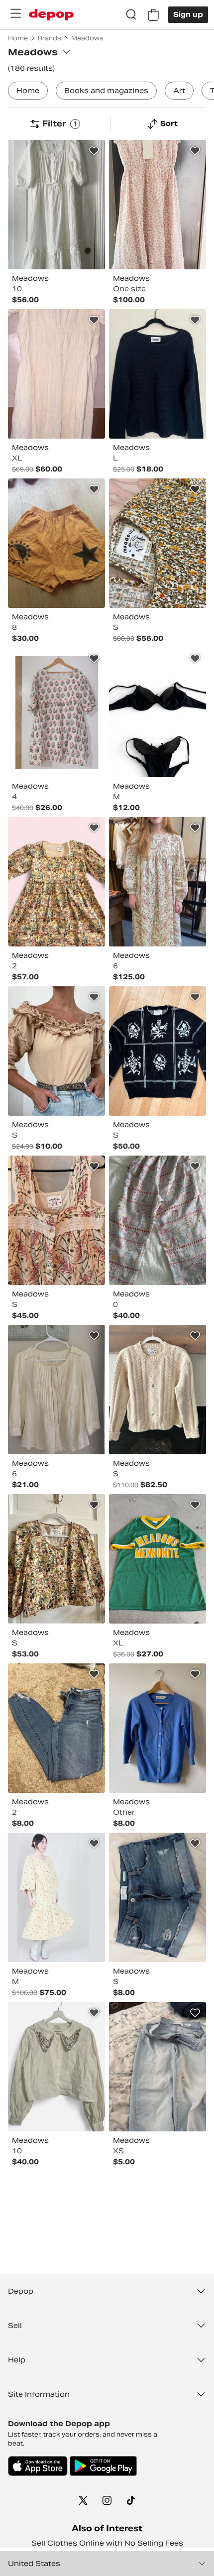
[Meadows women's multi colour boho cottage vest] (56, 1220)
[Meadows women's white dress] (56, 205)
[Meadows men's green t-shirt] (158, 1559)
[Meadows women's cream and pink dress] (56, 374)
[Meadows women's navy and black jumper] (158, 374)
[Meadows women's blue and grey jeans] (158, 2067)
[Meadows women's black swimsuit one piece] (158, 712)
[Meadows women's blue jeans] (56, 1728)
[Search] (131, 15)
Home (28, 91)
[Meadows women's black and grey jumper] (158, 1051)
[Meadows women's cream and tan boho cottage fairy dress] (56, 1897)
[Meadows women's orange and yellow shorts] (56, 543)
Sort (169, 123)
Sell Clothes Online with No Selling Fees (107, 2543)
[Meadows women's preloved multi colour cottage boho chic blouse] (56, 1559)
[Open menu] (15, 13)
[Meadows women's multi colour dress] (56, 712)
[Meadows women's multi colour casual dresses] (158, 205)
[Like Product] (94, 151)
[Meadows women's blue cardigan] (158, 1728)
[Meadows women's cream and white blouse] (56, 1390)
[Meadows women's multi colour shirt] (158, 543)
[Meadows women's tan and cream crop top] (56, 1051)
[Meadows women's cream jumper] (158, 1390)
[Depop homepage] (51, 15)
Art (179, 91)
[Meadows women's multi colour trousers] (158, 1220)
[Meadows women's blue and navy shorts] (158, 1897)
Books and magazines (106, 91)
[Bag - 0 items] (153, 15)
